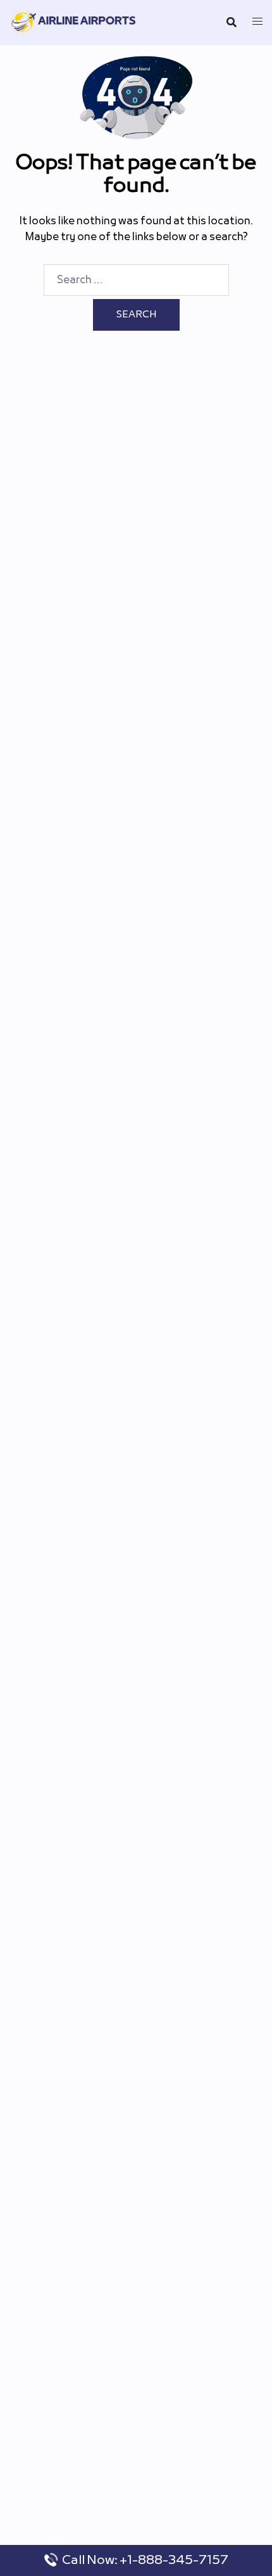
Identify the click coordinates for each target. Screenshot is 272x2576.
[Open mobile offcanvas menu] (257, 22)
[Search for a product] (232, 22)
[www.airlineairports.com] (74, 22)
